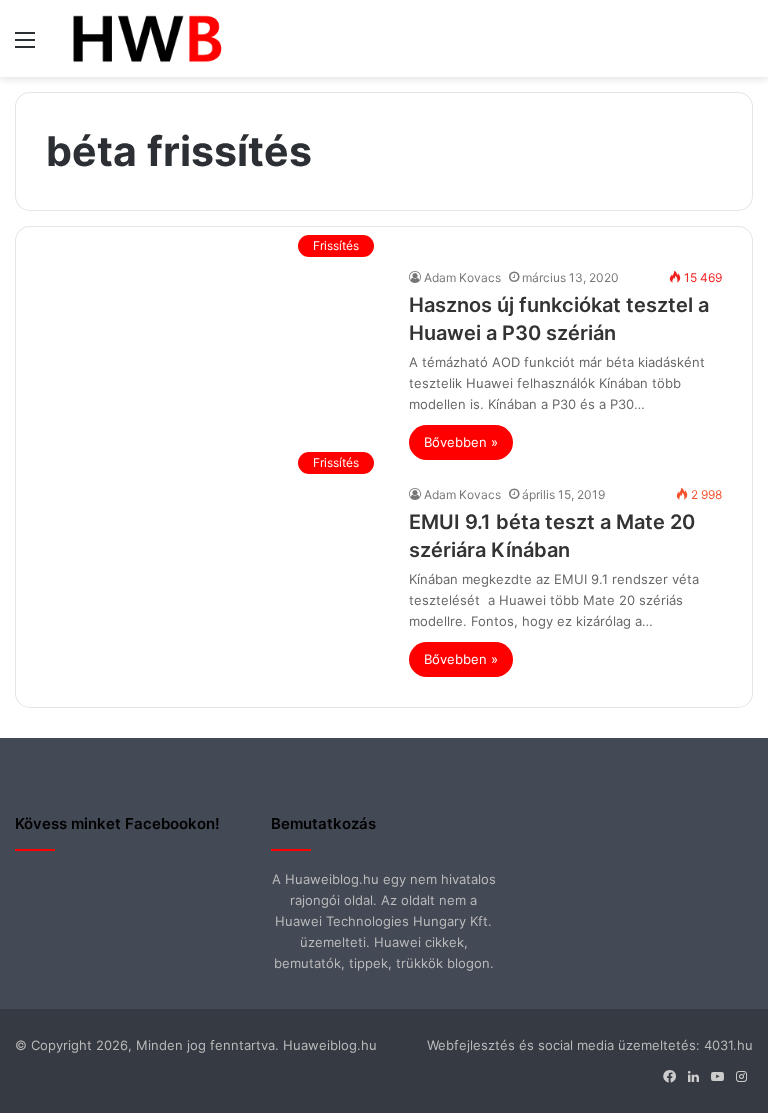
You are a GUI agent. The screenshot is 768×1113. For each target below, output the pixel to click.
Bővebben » (461, 442)
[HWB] (146, 38)
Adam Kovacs (462, 277)
